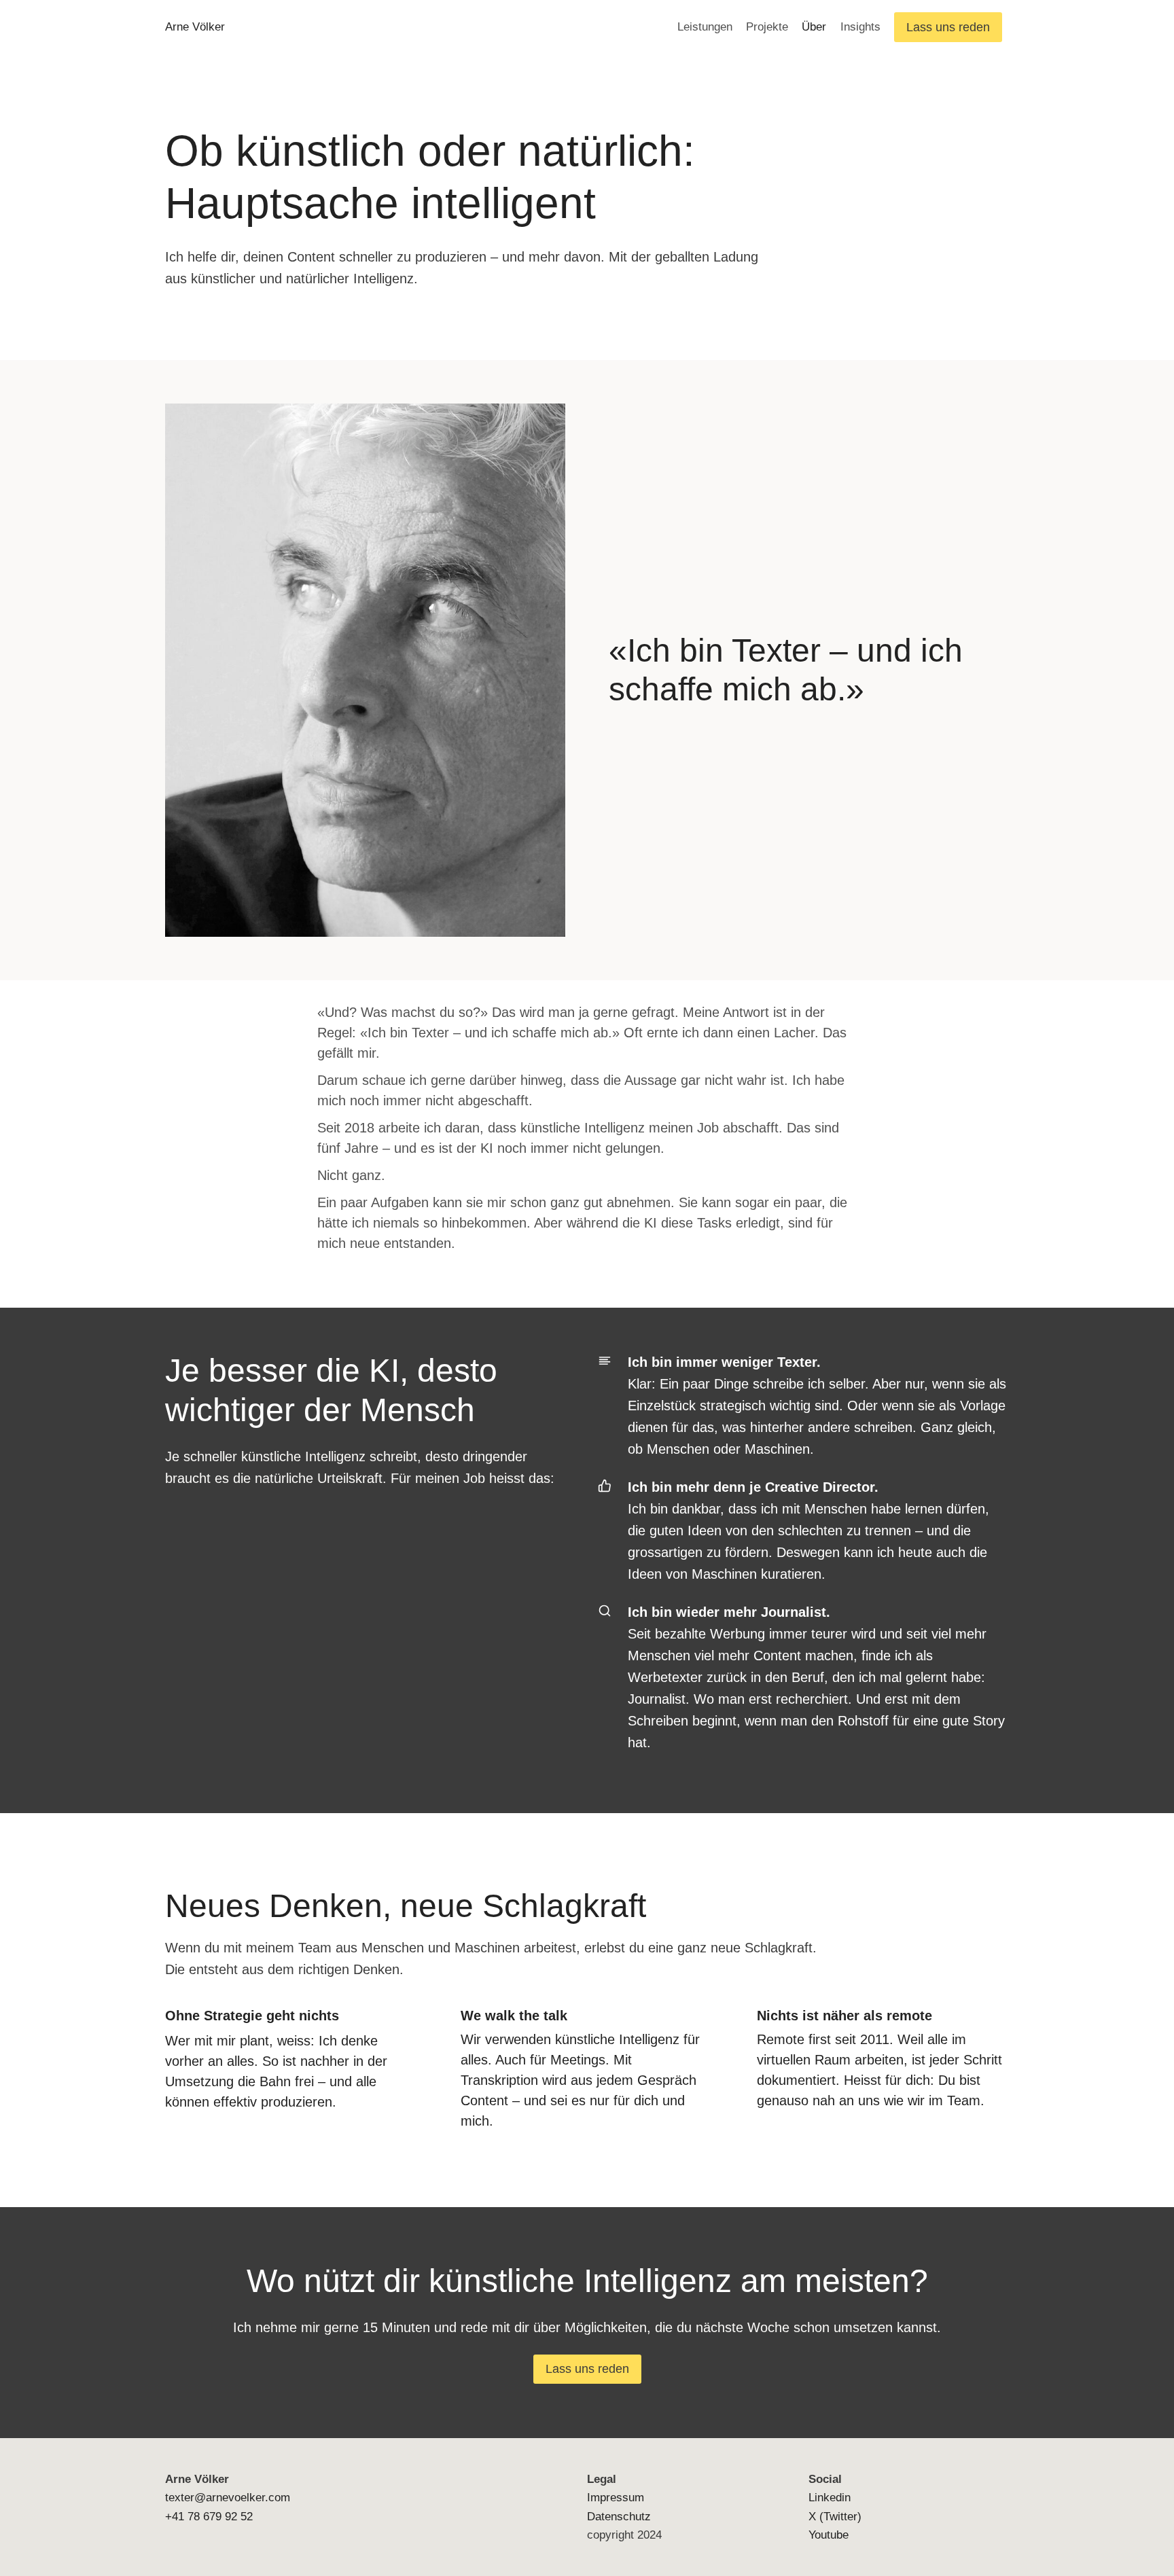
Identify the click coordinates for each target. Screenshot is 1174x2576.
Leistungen (705, 27)
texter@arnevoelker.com (228, 2498)
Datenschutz (619, 2517)
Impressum (616, 2498)
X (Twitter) (835, 2517)
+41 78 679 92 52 (209, 2517)
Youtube (829, 2535)
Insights (860, 27)
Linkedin (830, 2498)
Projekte (767, 27)
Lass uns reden (948, 27)
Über (814, 27)
